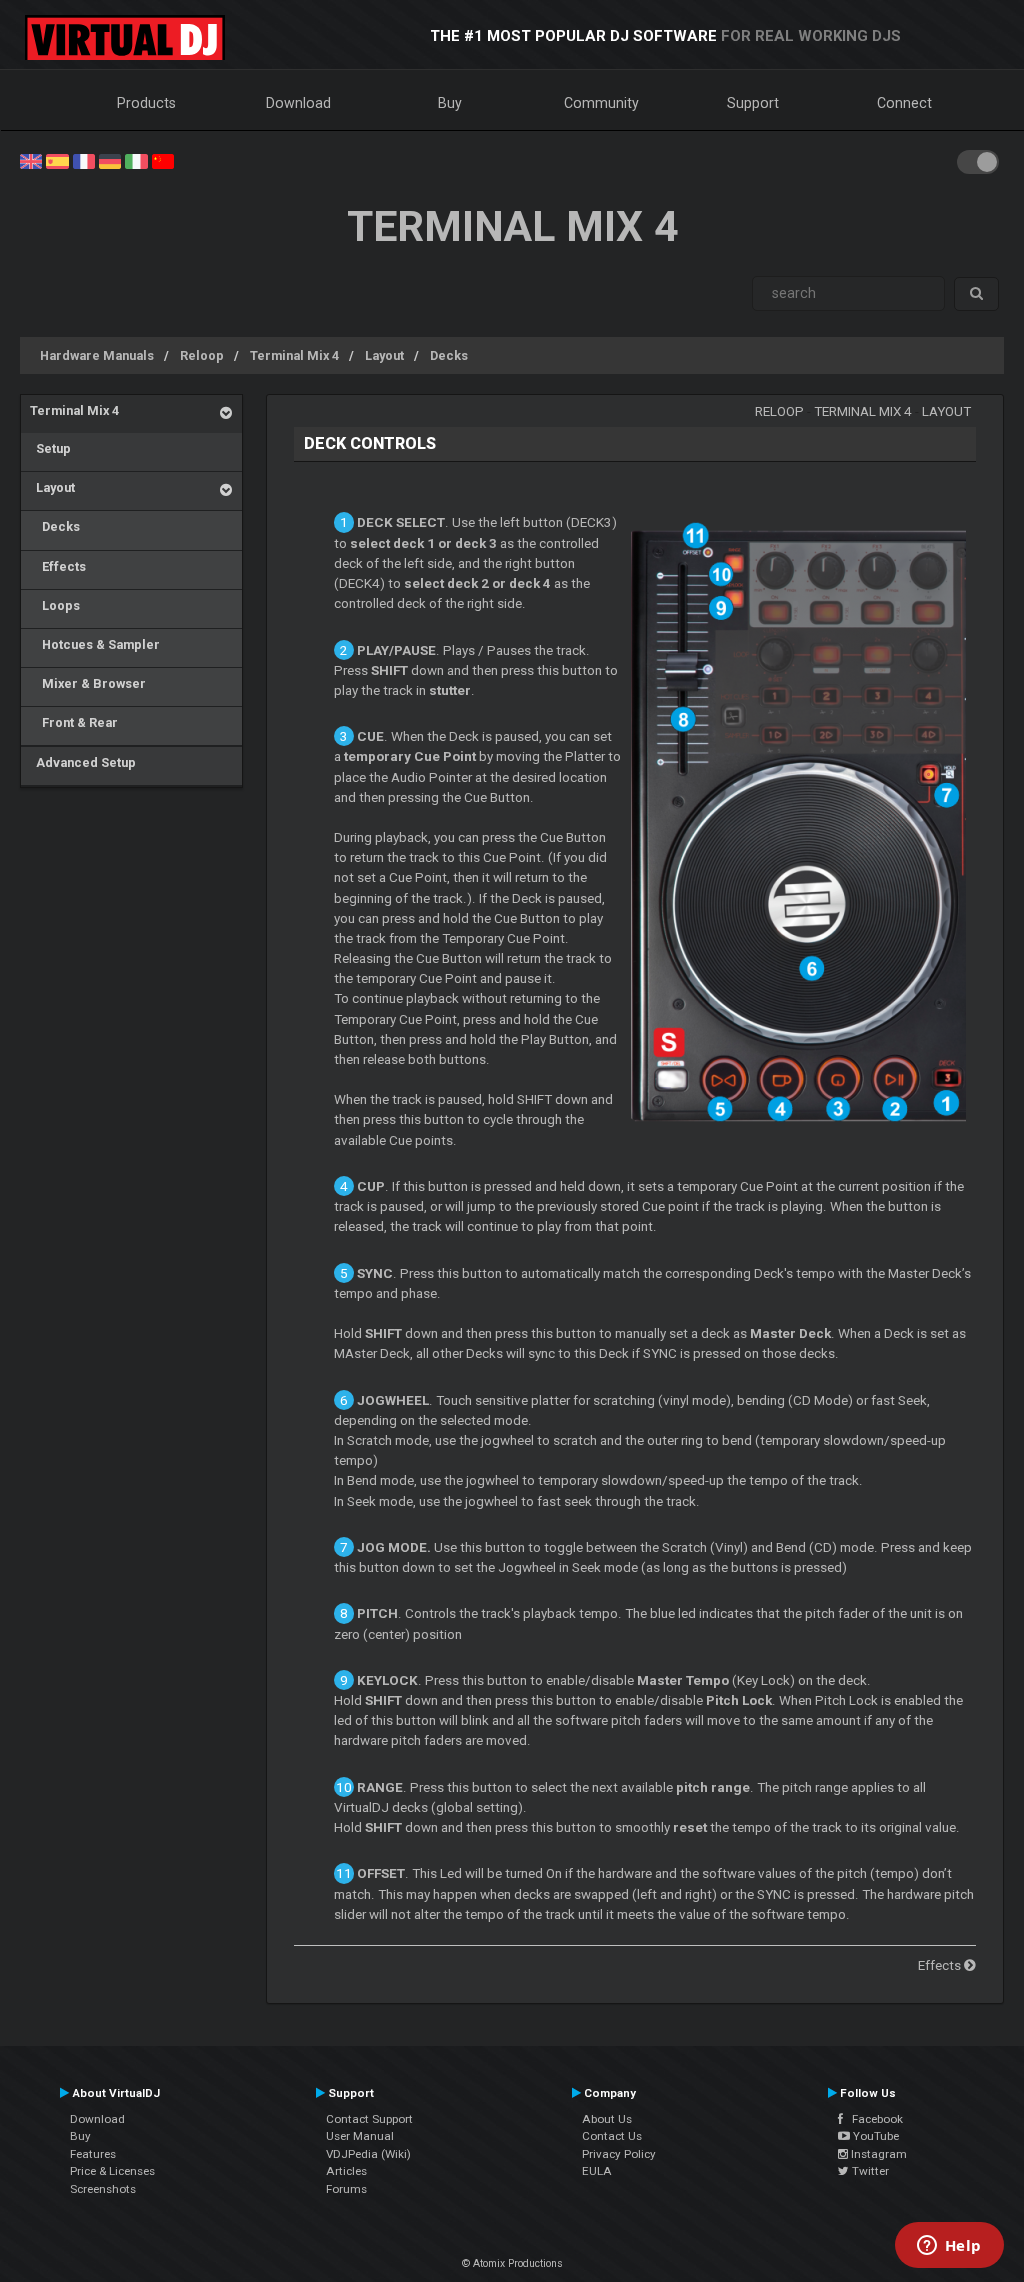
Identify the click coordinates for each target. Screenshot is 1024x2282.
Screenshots (103, 2189)
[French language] (84, 160)
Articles (346, 2171)
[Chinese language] (163, 160)
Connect (904, 103)
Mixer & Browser (88, 683)
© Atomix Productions (512, 2263)
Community (601, 103)
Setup (50, 448)
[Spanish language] (57, 160)
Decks (449, 355)
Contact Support (369, 2119)
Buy (450, 103)
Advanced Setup (83, 762)
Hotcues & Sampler (95, 644)
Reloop (202, 355)
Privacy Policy (619, 2154)
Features (93, 2154)
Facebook (873, 2119)
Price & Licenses (112, 2171)
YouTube (874, 2136)
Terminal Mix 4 (294, 355)
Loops (55, 605)
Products (146, 103)
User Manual (360, 2136)
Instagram (877, 2154)
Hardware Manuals (97, 355)
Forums (346, 2189)
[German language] (110, 160)
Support (753, 103)
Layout (384, 355)
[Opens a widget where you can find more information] (949, 2247)
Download (298, 103)
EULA (597, 2171)
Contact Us (612, 2136)
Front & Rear (74, 722)
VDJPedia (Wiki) (368, 2154)
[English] (31, 160)
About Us (607, 2119)
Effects (58, 566)
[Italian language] (136, 160)
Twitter (869, 2171)
